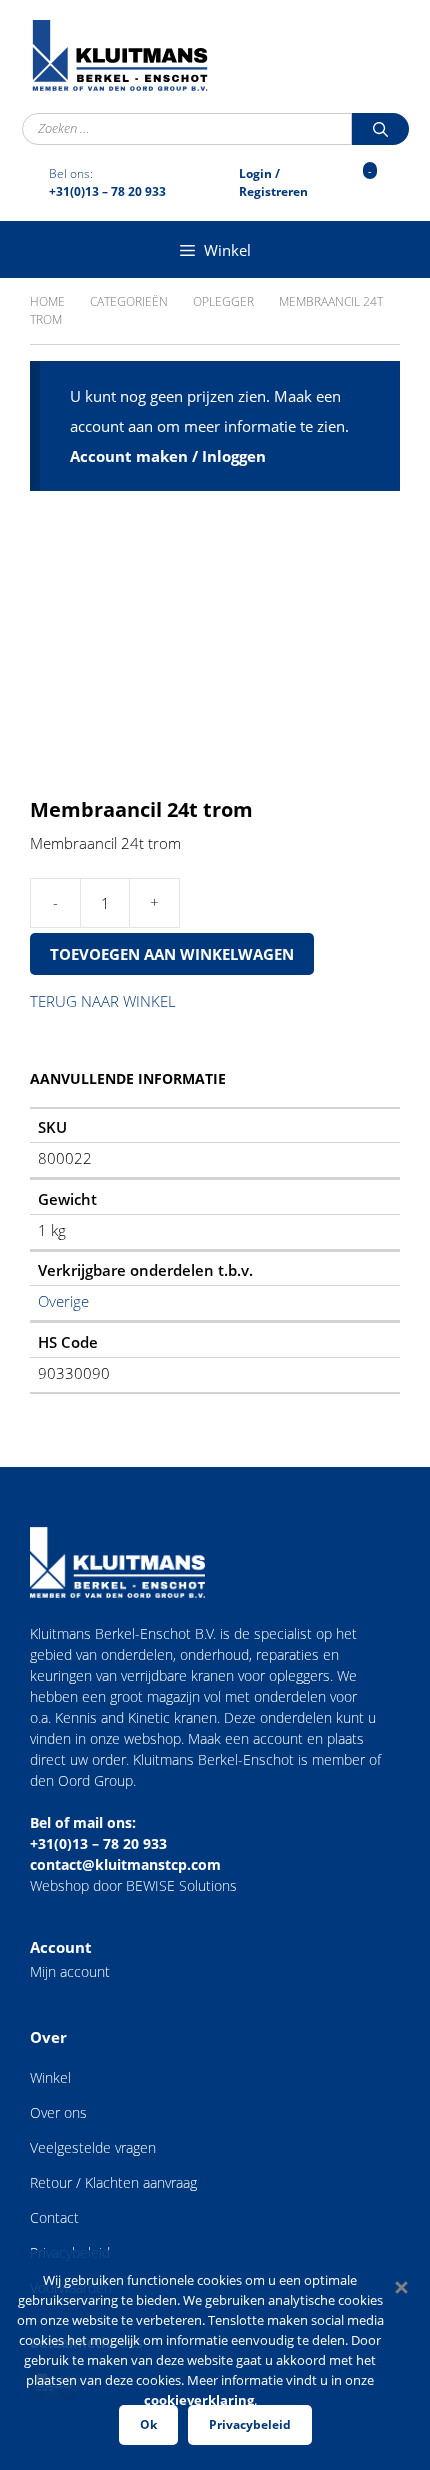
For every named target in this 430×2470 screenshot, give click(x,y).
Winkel (50, 2077)
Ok (148, 2424)
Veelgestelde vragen (93, 2147)
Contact (54, 2217)
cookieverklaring (199, 2400)
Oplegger (223, 301)
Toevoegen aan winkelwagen (172, 954)
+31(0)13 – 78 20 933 (98, 1843)
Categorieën (129, 301)
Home (47, 301)
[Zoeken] (380, 129)
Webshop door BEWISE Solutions (133, 1885)
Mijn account (70, 1971)
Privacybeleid (250, 2424)
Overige (63, 1301)
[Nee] (400, 2287)
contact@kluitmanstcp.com (125, 1864)
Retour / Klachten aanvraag (113, 2182)
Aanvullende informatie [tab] (128, 1078)
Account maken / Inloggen (168, 456)
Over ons (58, 2112)
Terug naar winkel (103, 1001)
